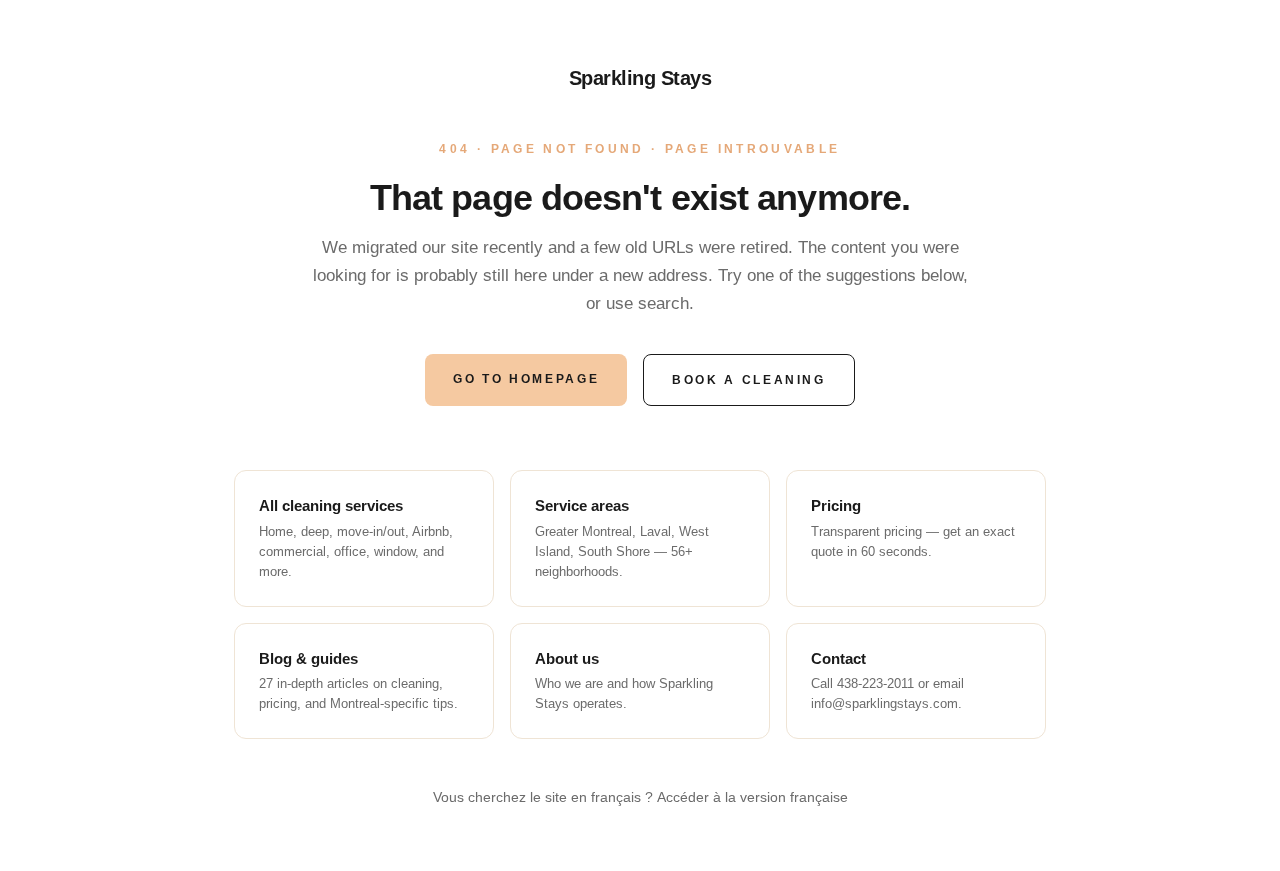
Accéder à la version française (752, 797)
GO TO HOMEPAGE (526, 379)
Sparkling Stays (640, 78)
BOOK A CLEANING (749, 380)
